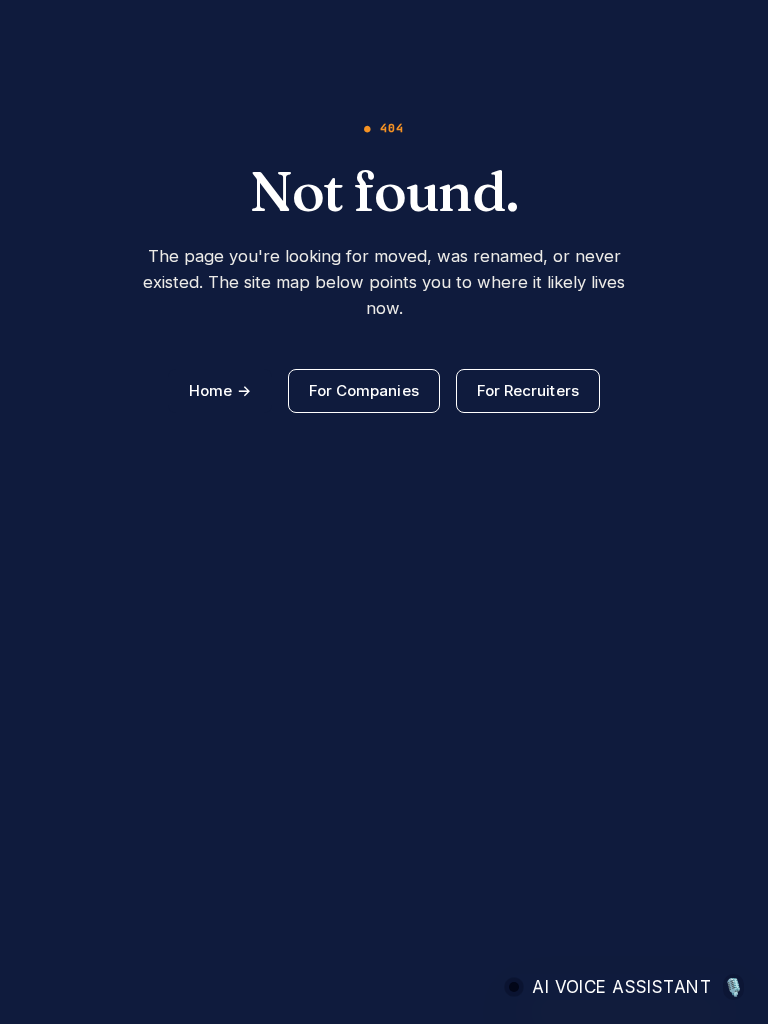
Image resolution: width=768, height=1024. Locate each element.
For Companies (364, 390)
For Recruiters (528, 390)
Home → (219, 390)
